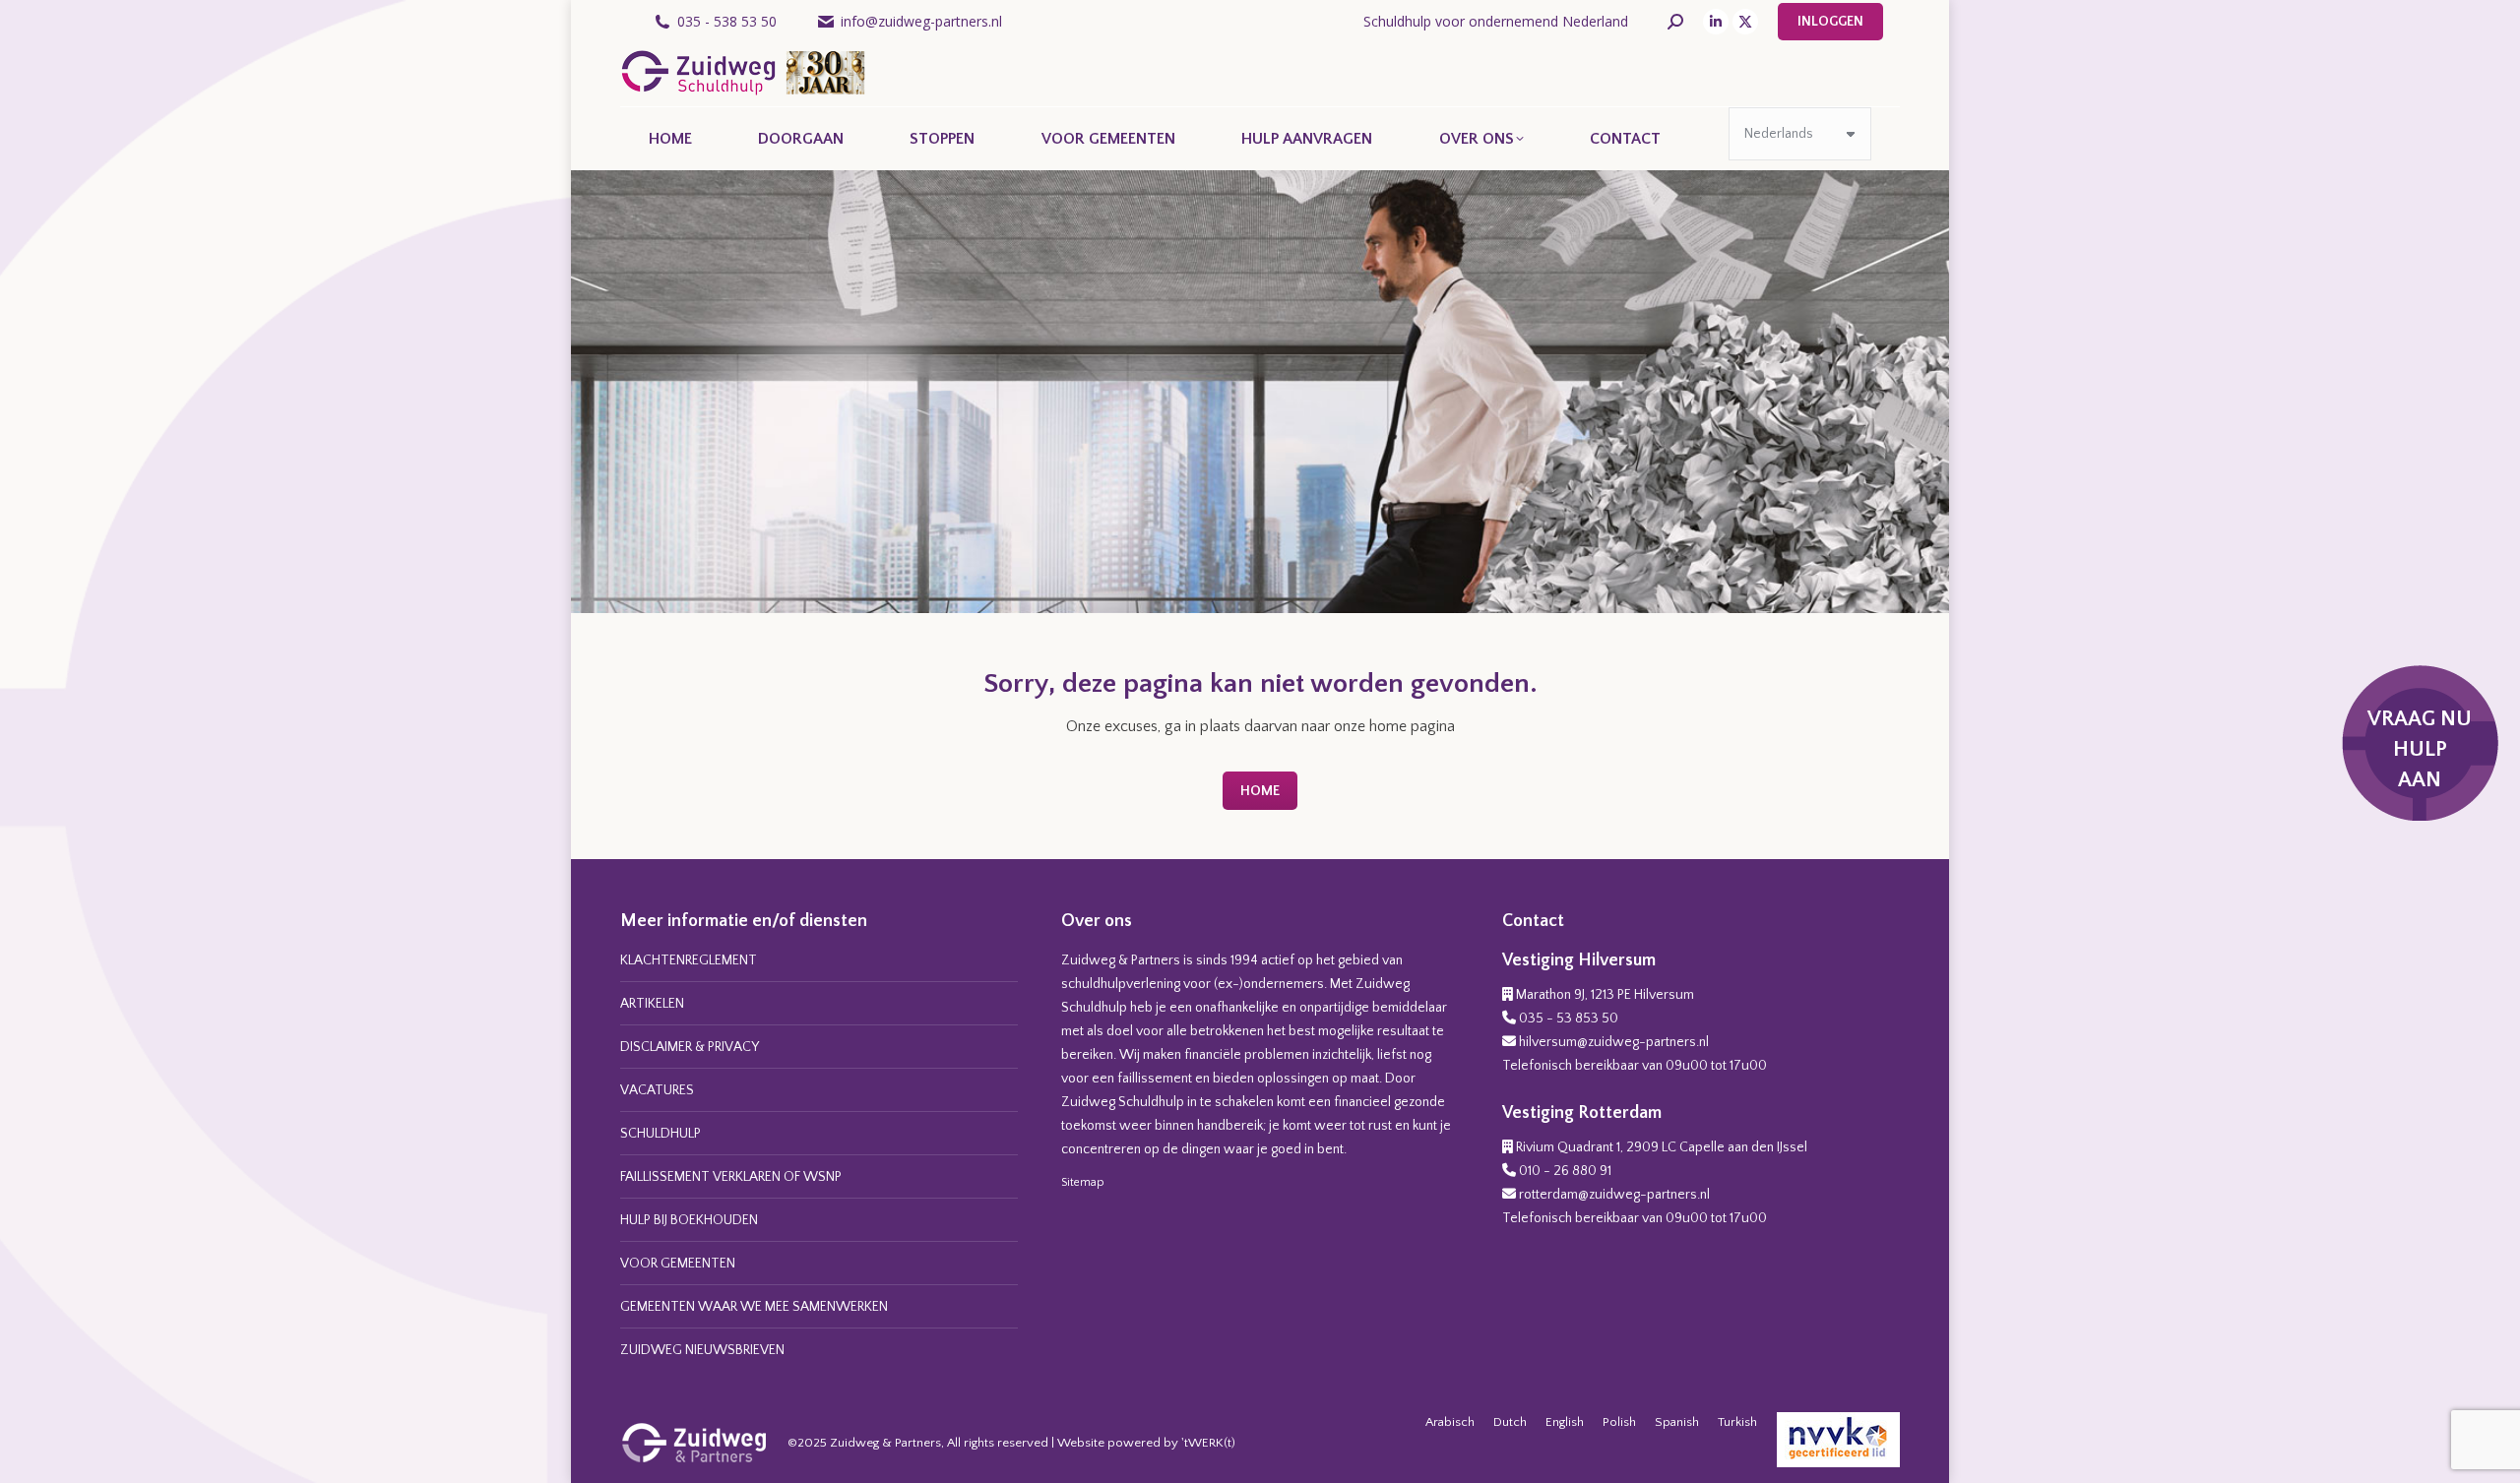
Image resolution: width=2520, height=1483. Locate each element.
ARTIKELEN (652, 1004)
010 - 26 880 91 (1565, 1171)
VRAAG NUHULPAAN (2420, 749)
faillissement (1155, 1079)
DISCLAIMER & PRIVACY (690, 1047)
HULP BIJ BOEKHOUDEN (689, 1220)
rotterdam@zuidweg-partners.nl (1614, 1195)
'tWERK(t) (1208, 1443)
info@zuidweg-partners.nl (921, 21)
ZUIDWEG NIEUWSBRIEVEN (702, 1350)
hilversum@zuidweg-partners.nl (1614, 1042)
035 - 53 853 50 (1569, 1019)
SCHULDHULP (661, 1134)
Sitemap (1083, 1182)
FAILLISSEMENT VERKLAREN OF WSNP (731, 1177)
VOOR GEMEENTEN (678, 1264)
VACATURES (657, 1090)
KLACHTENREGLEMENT (689, 960)
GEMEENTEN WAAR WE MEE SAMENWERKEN (754, 1307)
